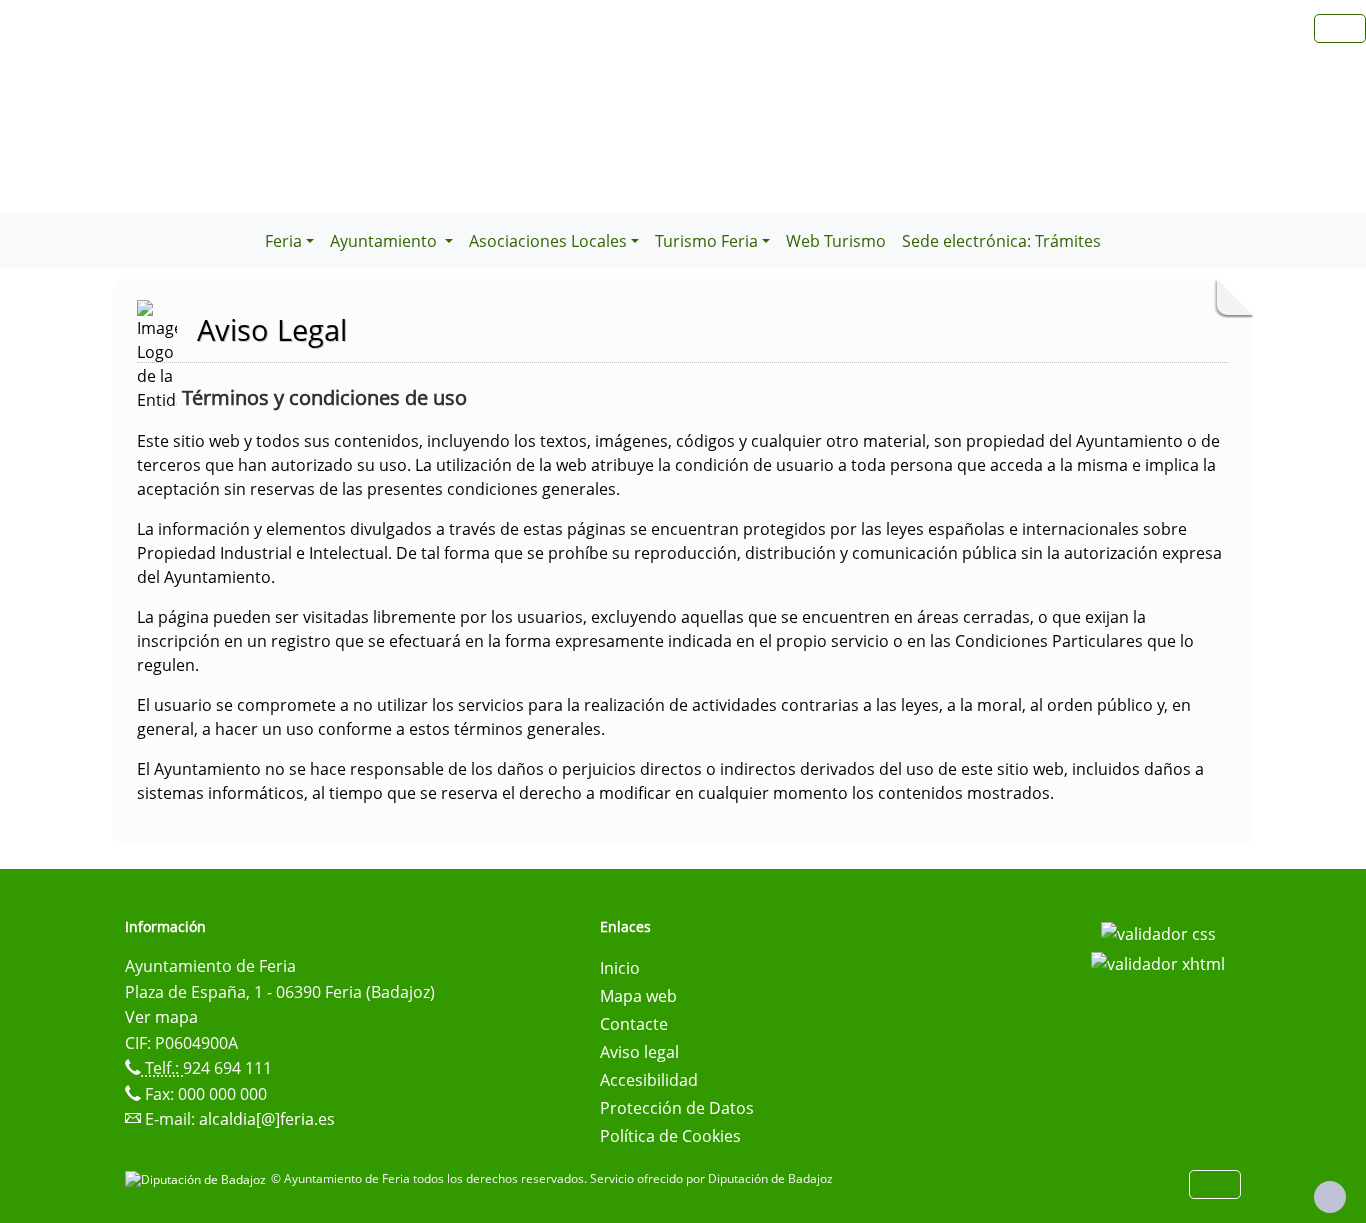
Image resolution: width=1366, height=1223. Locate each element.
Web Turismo (836, 241)
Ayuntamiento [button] (385, 241)
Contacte (634, 1024)
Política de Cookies (670, 1136)
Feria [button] (283, 241)
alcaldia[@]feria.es (267, 1119)
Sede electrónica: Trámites (1001, 241)
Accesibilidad (649, 1080)
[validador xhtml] (1158, 962)
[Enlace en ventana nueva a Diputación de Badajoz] (198, 1178)
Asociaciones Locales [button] (548, 241)
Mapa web (638, 996)
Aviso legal (639, 1052)
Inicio (620, 968)
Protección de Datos (677, 1108)
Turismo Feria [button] (706, 241)
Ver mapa (161, 1017)
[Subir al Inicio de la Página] (1330, 1197)
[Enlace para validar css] (1158, 933)
